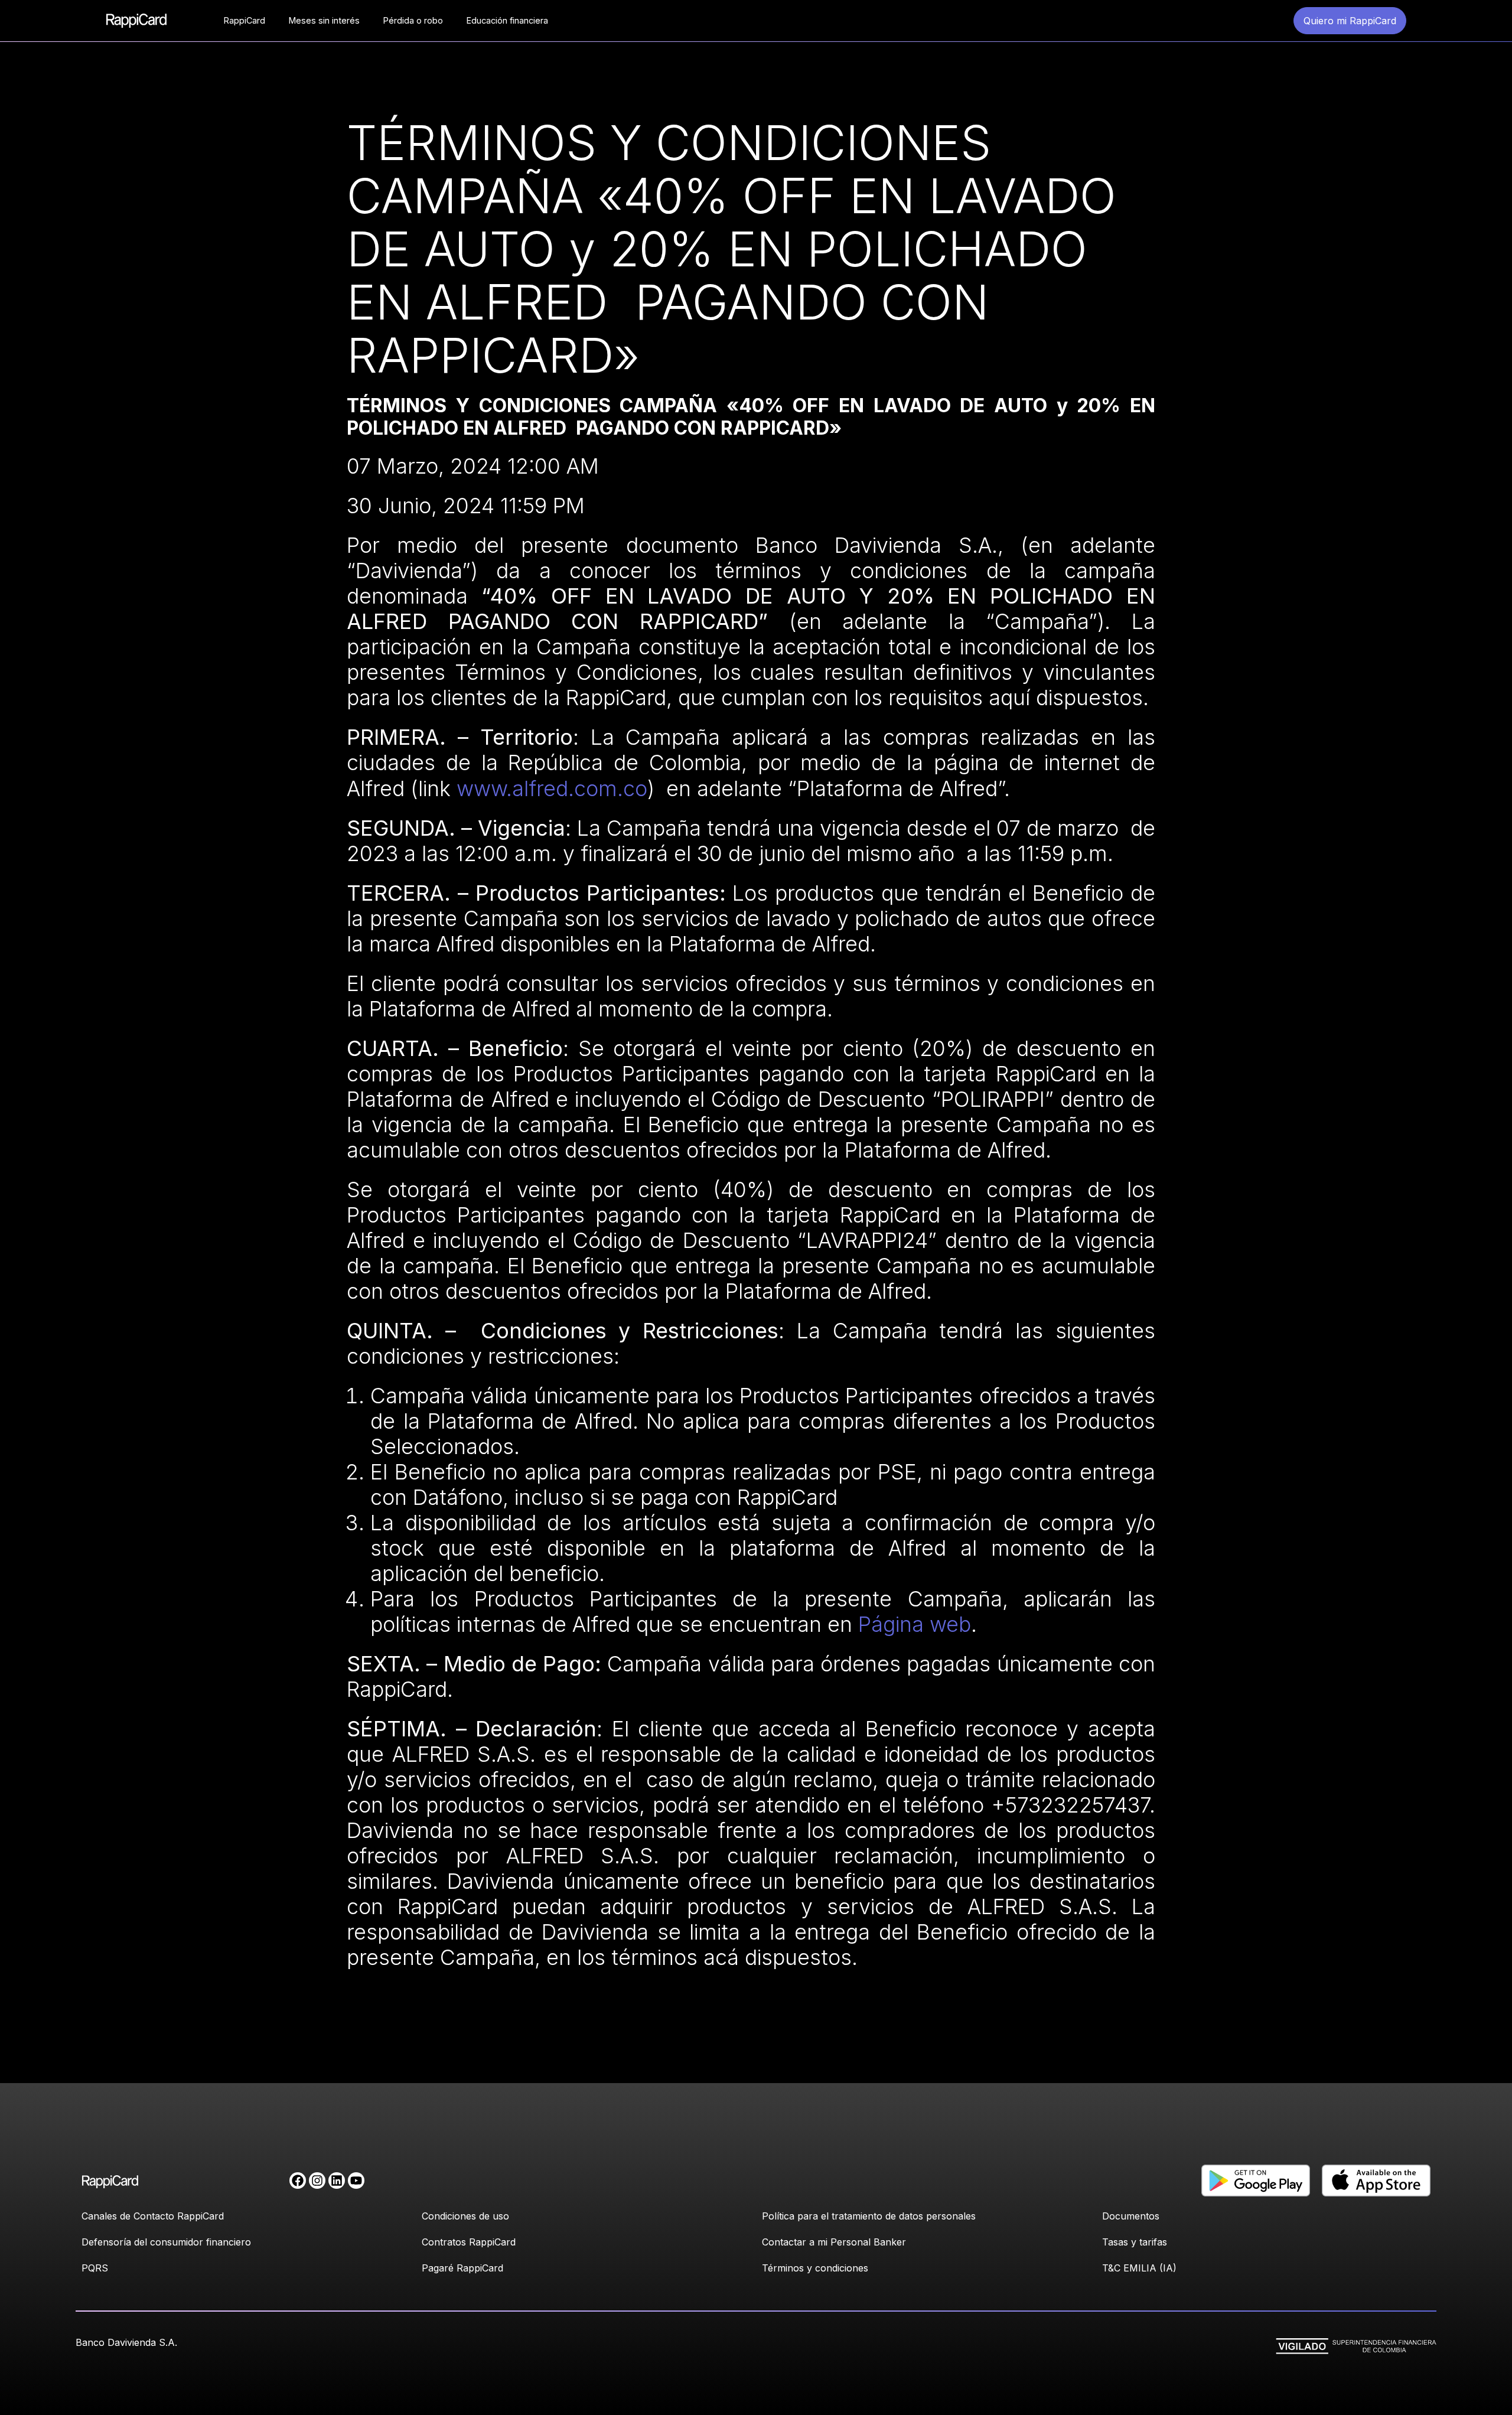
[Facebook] (298, 2181)
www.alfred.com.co (552, 788)
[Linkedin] (337, 2181)
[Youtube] (356, 2181)
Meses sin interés (324, 20)
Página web (915, 1624)
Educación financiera (507, 20)
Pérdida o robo (413, 20)
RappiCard (245, 20)
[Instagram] (317, 2181)
